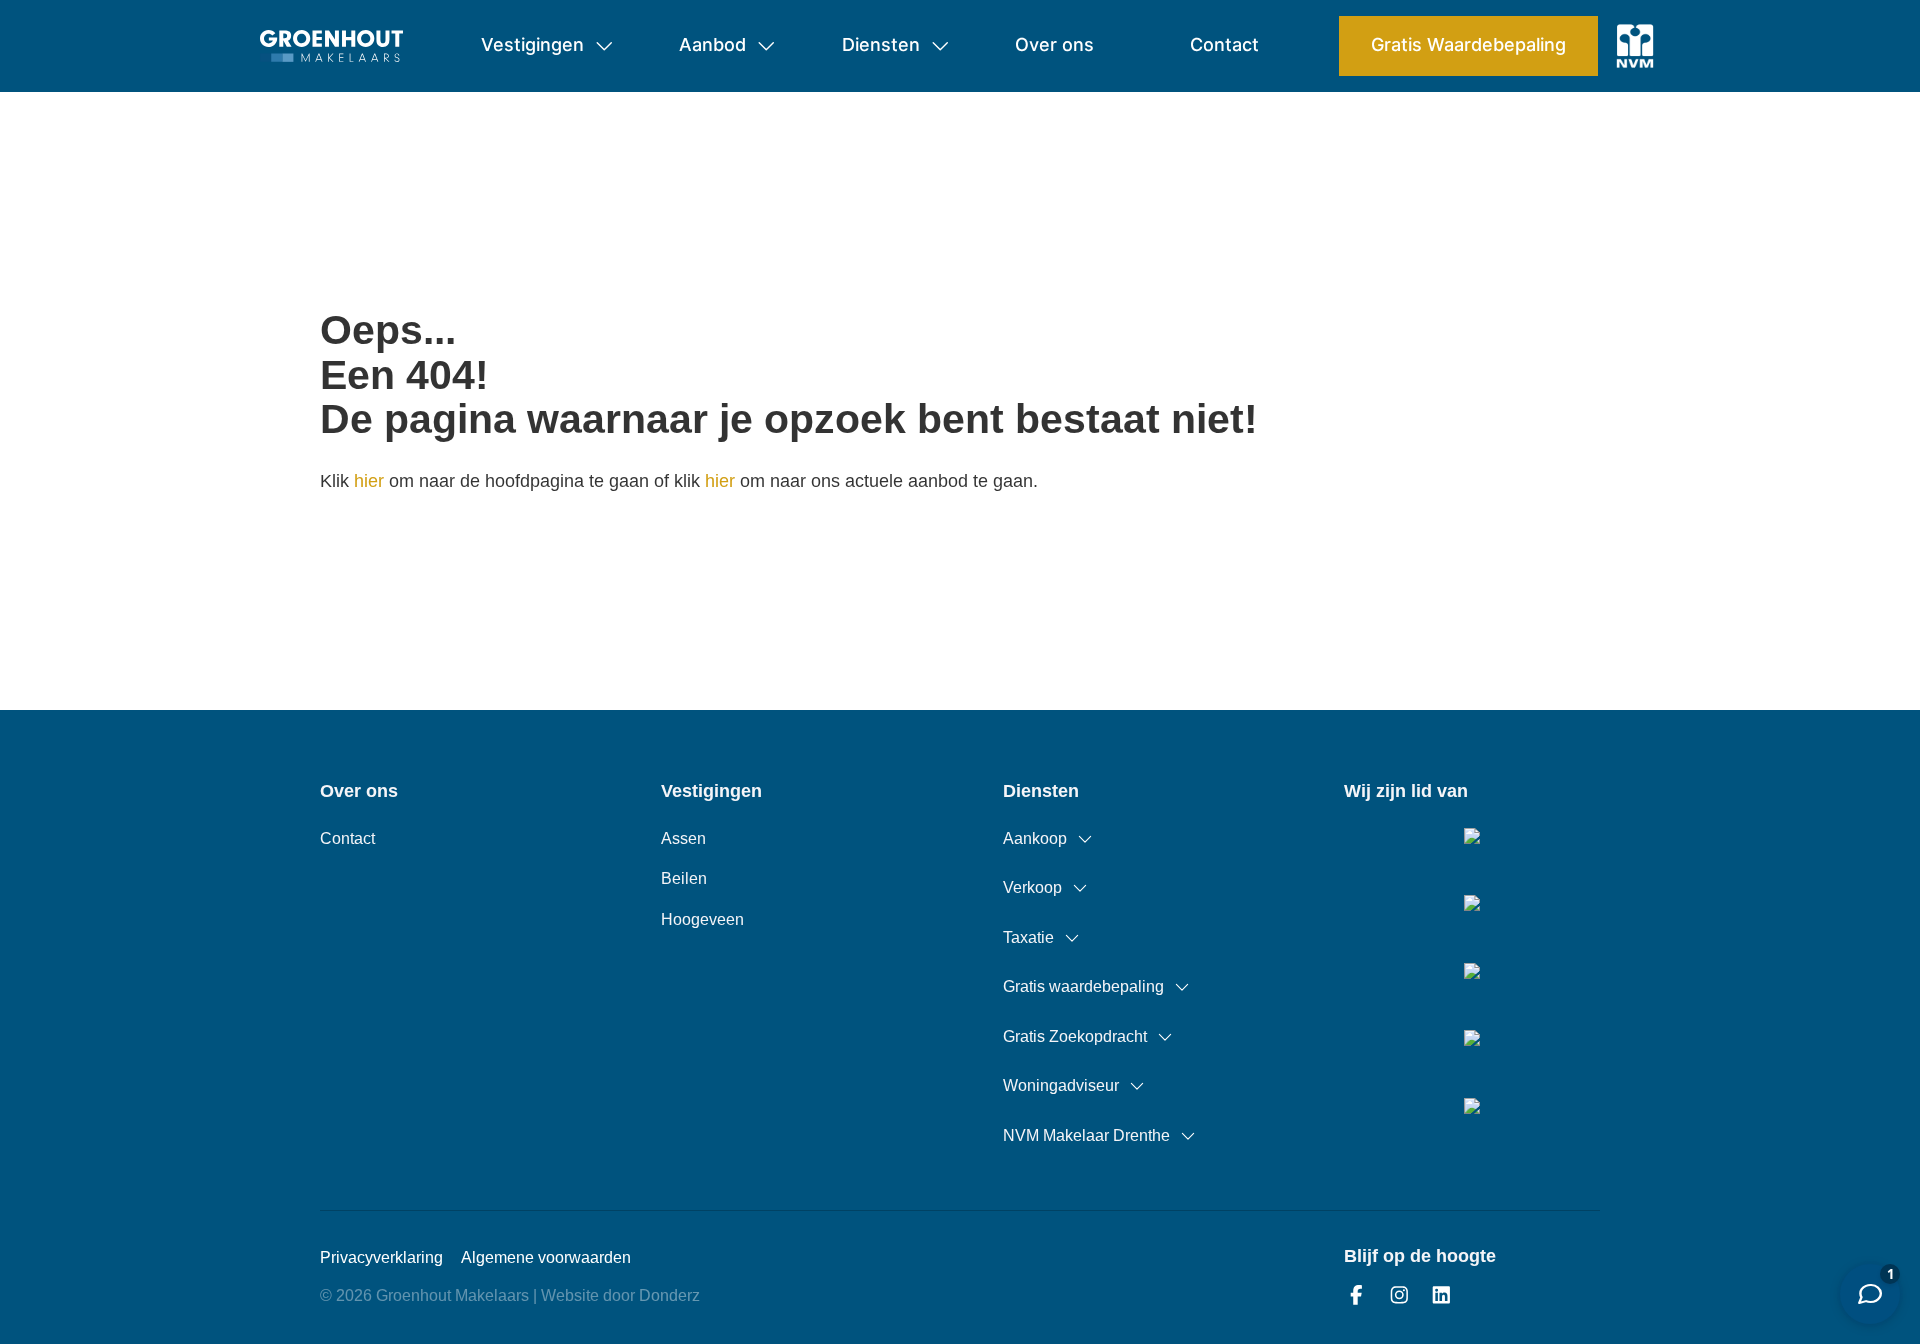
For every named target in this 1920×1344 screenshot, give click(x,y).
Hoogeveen (702, 919)
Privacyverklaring (381, 1257)
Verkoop (1032, 887)
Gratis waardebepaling (1083, 986)
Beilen (684, 878)
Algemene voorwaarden (546, 1257)
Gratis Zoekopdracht (1075, 1036)
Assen (683, 838)
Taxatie (1028, 937)
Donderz (669, 1295)
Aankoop (1035, 838)
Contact (347, 838)
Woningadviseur (1061, 1085)
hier (369, 481)
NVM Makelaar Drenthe (1086, 1135)
